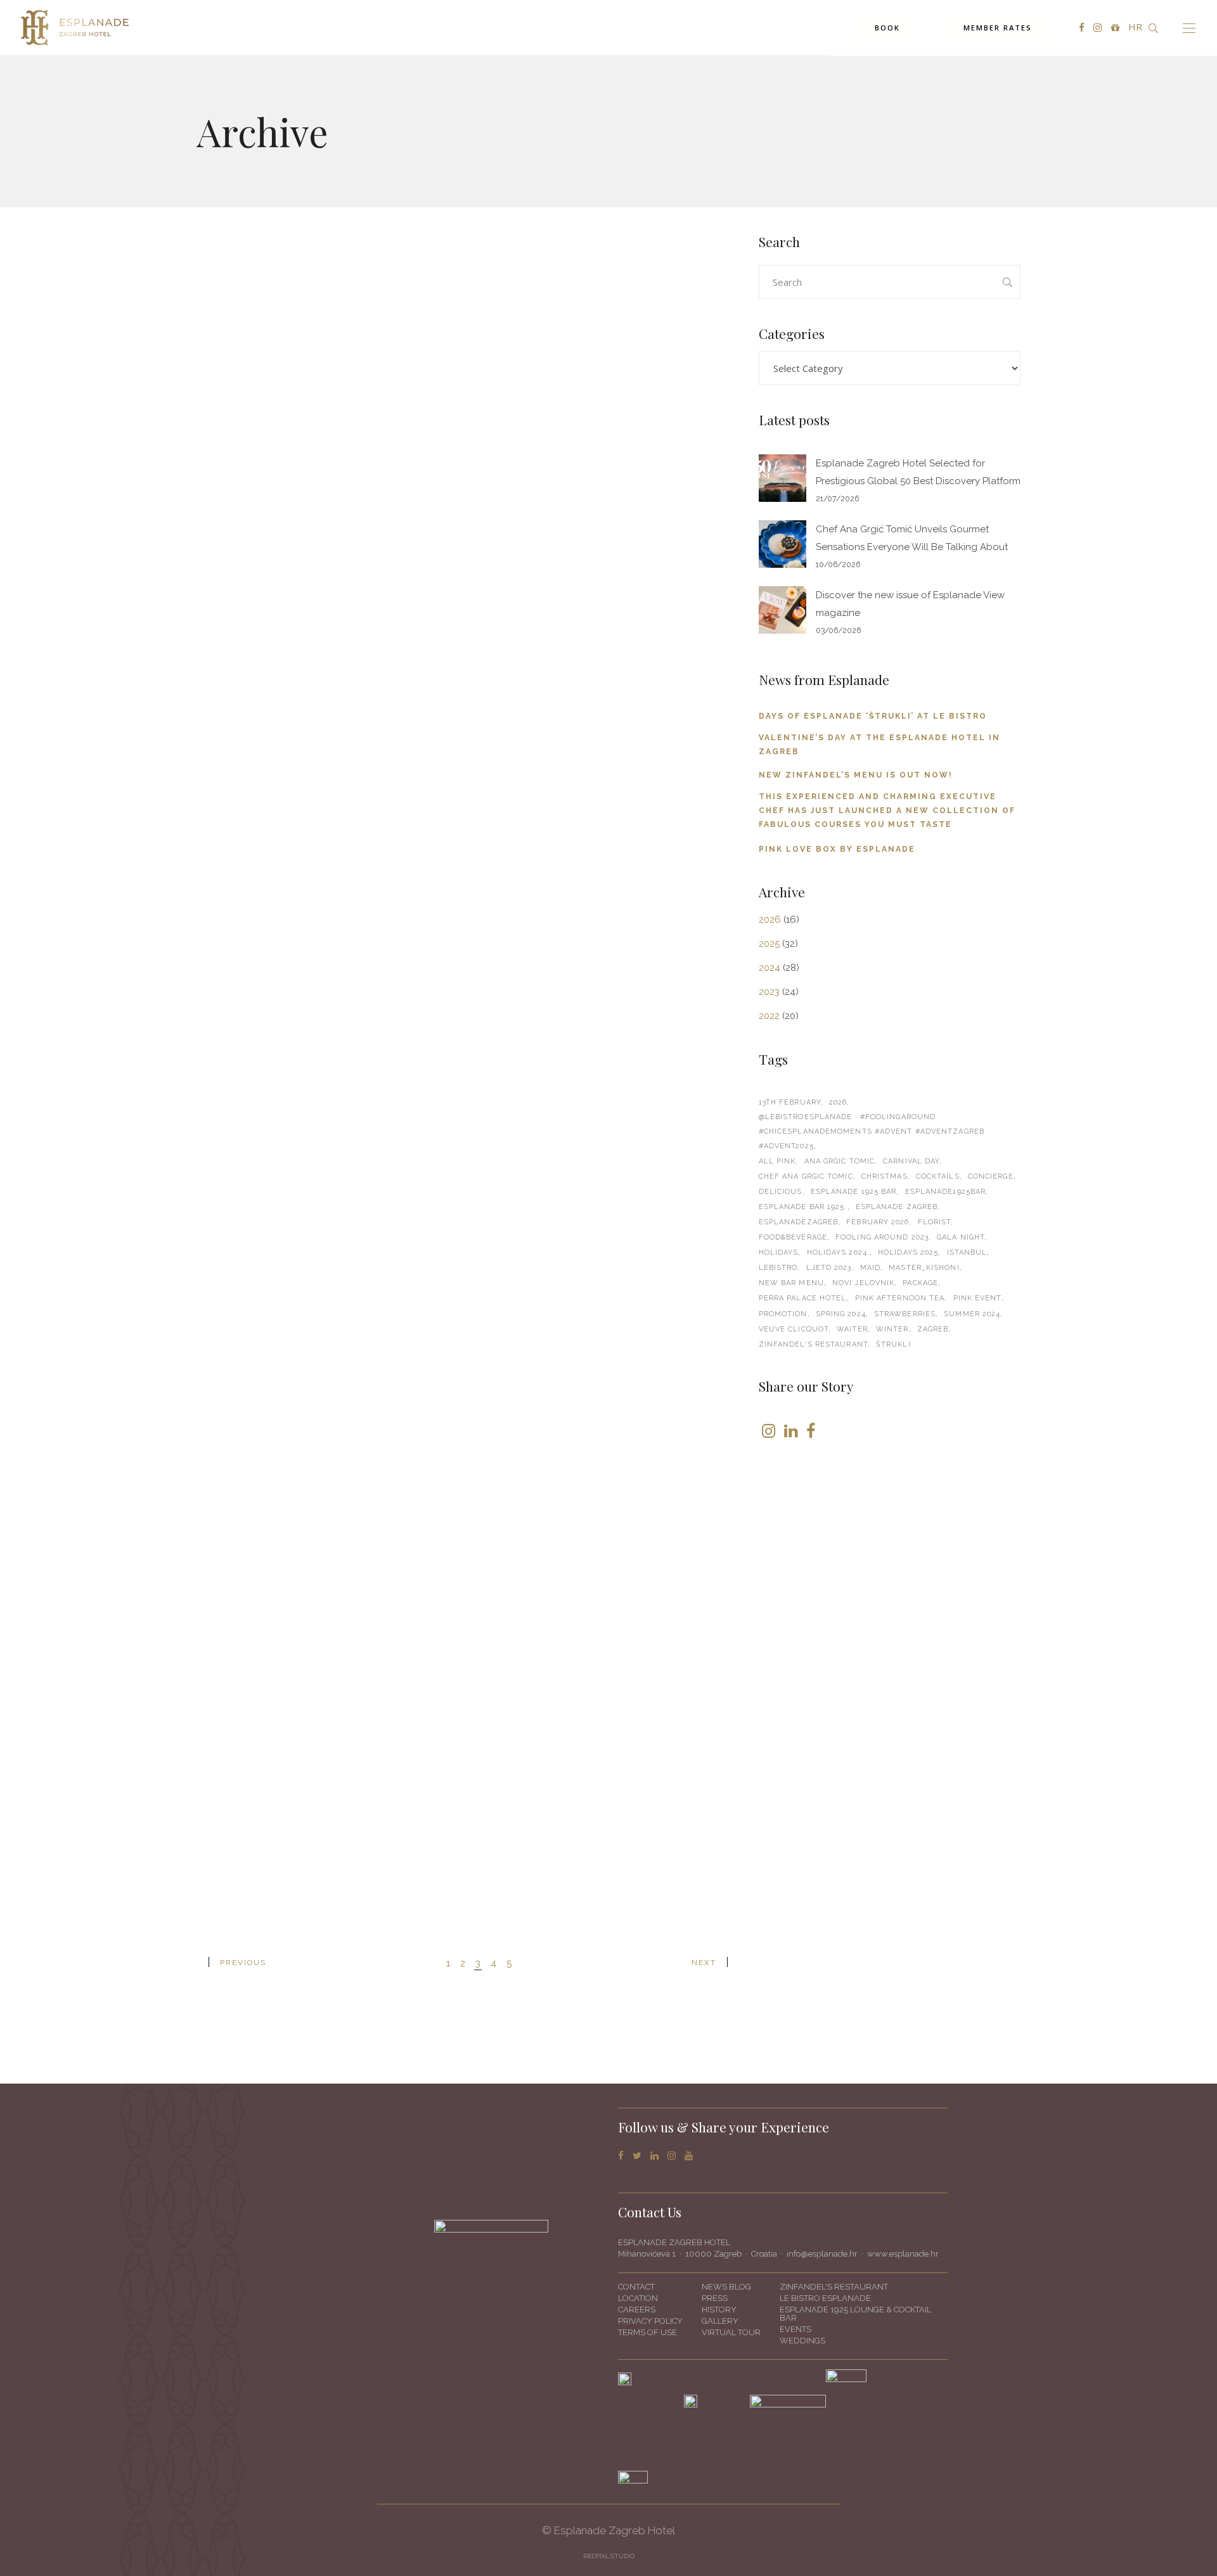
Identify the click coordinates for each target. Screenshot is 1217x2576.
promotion (783, 1314)
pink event (977, 1298)
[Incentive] (327, 649)
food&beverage (793, 1237)
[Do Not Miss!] (327, 978)
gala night (961, 1237)
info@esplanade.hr (822, 2254)
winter (892, 1329)
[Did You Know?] (608, 649)
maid (870, 1268)
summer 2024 (972, 1314)
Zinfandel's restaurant (813, 1344)
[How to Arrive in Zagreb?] (608, 978)
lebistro (778, 1268)
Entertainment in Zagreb (275, 1769)
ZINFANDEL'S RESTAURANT (834, 2287)
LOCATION (638, 2298)
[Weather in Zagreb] (327, 1304)
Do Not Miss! (235, 1114)
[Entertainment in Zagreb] (327, 1633)
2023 (769, 992)
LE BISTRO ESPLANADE (825, 2298)
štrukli (893, 1344)
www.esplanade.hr (903, 2254)
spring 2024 (841, 1314)
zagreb (933, 1329)
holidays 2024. (838, 1253)
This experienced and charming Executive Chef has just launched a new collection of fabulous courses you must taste (887, 811)
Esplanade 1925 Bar (854, 1192)
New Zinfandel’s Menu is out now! (856, 775)
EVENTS (795, 2329)
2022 (769, 1016)
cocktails (938, 1176)
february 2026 (878, 1222)
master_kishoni (924, 1268)
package (920, 1283)
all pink (777, 1161)
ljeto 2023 (829, 1268)
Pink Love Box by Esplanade (837, 849)
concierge (991, 1176)
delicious (781, 1192)
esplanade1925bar (946, 1192)
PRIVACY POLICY (650, 2321)
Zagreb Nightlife (529, 1440)
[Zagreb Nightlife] (608, 1306)
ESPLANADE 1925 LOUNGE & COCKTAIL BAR (855, 2314)
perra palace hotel (803, 1298)
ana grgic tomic (840, 1161)
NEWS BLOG (726, 2287)
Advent (499, 456)
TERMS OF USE (647, 2332)
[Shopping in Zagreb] (608, 1666)
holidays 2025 (908, 1253)
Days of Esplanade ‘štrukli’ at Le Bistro (873, 716)
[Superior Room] (327, 300)
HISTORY (719, 2310)
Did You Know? (524, 785)
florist (935, 1222)
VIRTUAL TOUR (731, 2332)
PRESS (715, 2298)
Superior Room (244, 416)
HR (1135, 27)
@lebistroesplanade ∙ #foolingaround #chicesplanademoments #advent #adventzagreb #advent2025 (872, 1131)
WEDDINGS (802, 2341)
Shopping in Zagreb (539, 1835)
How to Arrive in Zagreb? (556, 1114)
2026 (770, 920)
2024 (769, 968)
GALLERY (720, 2321)
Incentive (225, 785)
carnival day (911, 1161)
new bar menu (791, 1283)
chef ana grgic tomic (806, 1176)
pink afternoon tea (900, 1298)
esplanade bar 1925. (803, 1207)
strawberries (905, 1314)
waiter (852, 1329)
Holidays (779, 1253)
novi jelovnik (863, 1283)
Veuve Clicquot (794, 1329)
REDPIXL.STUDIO (609, 2556)
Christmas (885, 1176)
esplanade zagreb (897, 1207)
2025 (769, 944)
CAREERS (637, 2310)
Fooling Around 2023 (882, 1237)
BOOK (887, 28)
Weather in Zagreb (255, 1437)
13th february (790, 1102)
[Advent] (608, 320)
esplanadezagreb (799, 1222)
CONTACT (636, 2287)
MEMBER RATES (998, 28)
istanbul (967, 1253)
